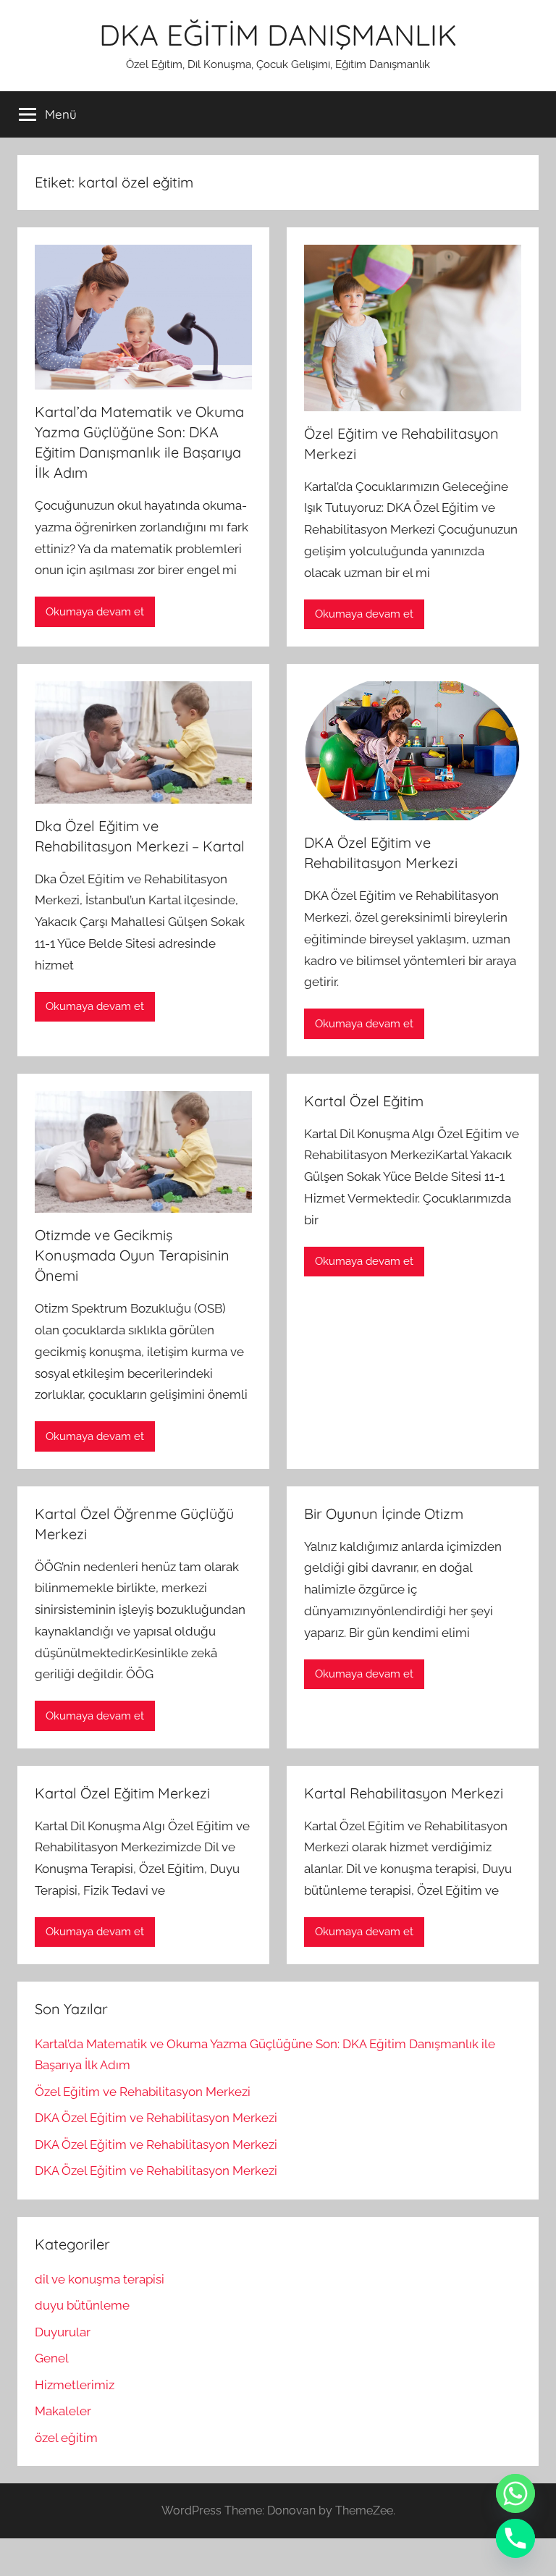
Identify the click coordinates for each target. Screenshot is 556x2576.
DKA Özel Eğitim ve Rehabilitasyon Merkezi (156, 2118)
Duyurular (63, 2332)
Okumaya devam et (95, 612)
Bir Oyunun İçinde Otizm (384, 1514)
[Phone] (515, 2538)
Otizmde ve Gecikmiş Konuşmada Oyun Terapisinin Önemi (132, 1255)
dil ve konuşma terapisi (100, 2279)
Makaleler (63, 2411)
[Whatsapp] (515, 2493)
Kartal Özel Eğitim (364, 1101)
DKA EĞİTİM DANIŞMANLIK (278, 35)
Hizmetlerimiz (75, 2385)
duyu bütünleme (82, 2305)
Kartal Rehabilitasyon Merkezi (404, 1793)
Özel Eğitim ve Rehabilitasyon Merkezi (143, 2092)
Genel (52, 2358)
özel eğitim (66, 2438)
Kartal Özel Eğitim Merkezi (122, 1793)
